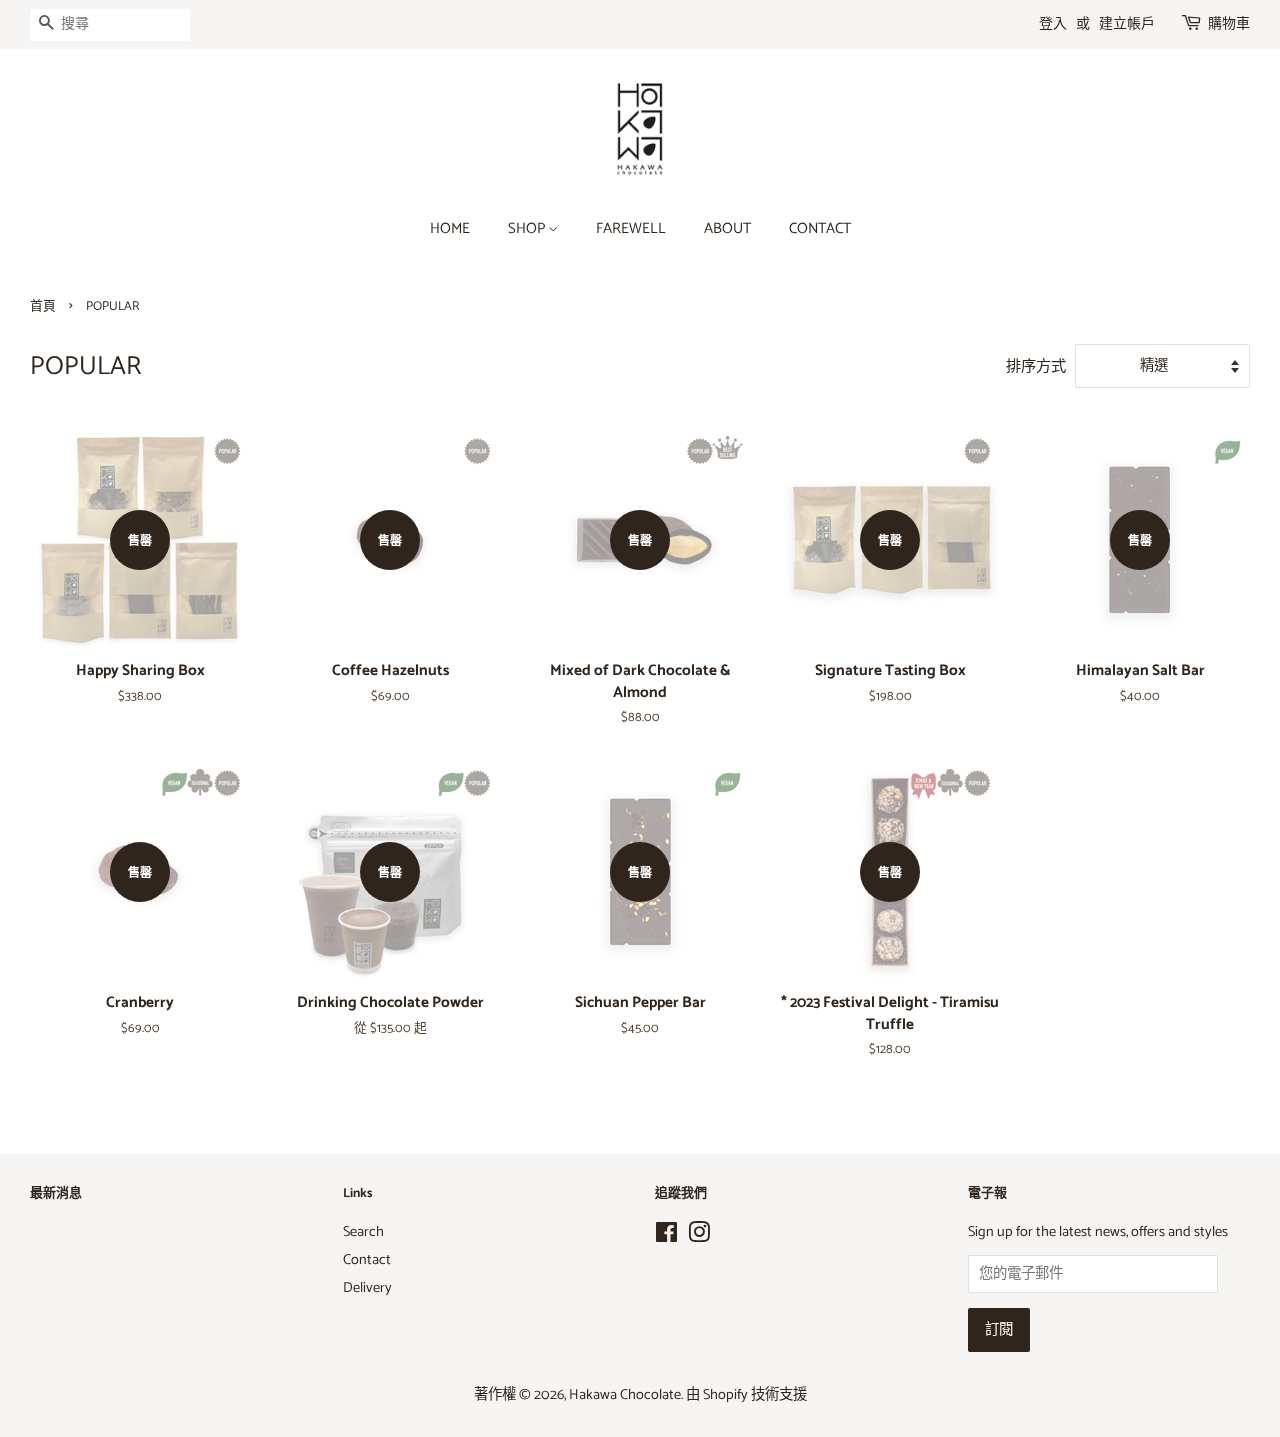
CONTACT (820, 229)
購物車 (1229, 24)
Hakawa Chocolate (625, 1395)
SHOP (528, 229)
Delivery (367, 1288)
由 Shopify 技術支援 (746, 1395)
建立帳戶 (1127, 24)
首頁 (43, 306)
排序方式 (1036, 366)
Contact (367, 1260)
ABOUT (727, 229)
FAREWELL (631, 229)
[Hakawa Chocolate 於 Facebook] (666, 1237)
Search (363, 1232)
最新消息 (56, 1193)
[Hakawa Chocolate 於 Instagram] (699, 1237)
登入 (1053, 24)
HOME (450, 229)
